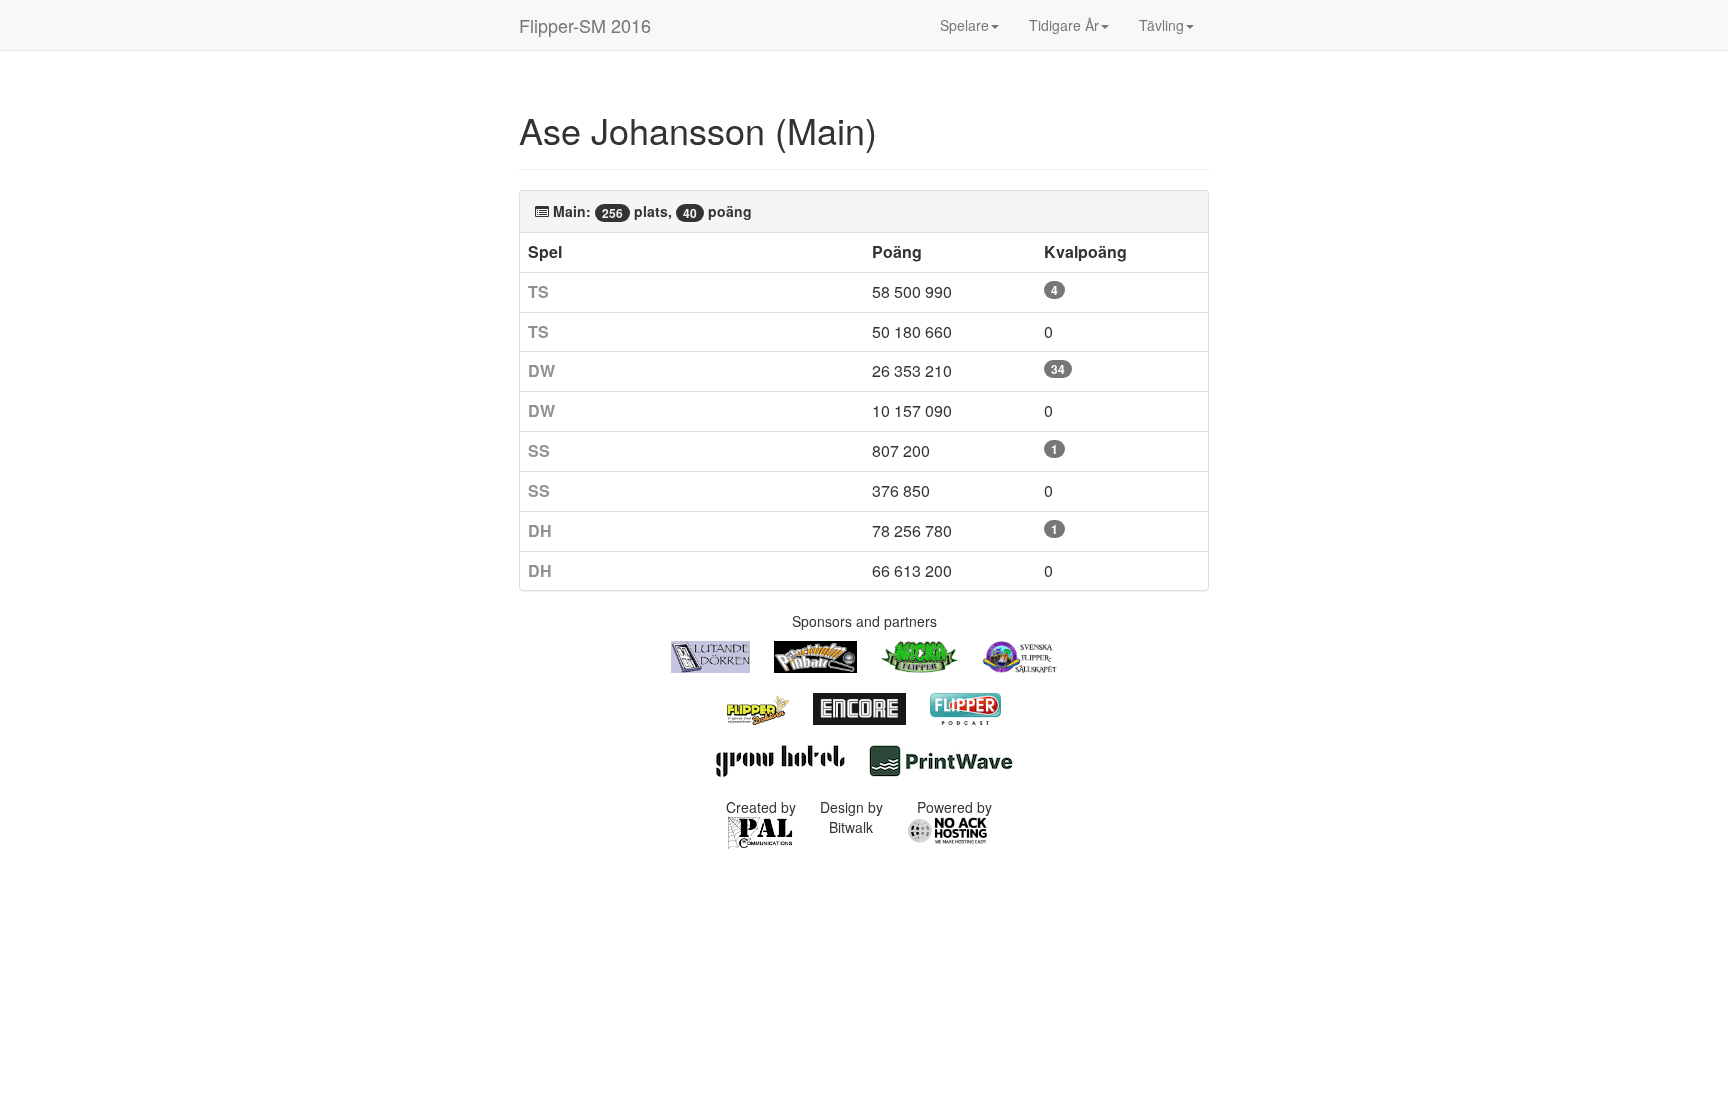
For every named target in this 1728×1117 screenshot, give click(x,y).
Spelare (964, 25)
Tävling (1161, 25)
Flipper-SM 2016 (585, 25)
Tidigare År (1064, 25)
